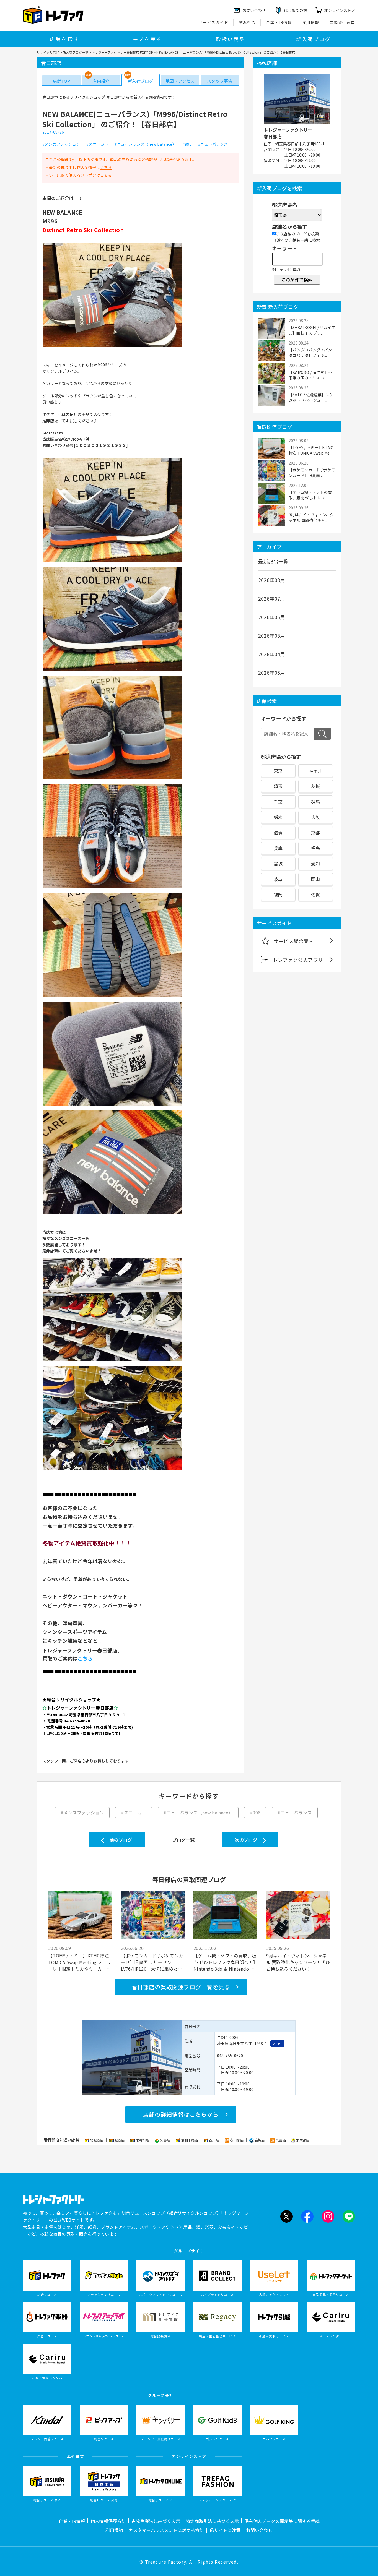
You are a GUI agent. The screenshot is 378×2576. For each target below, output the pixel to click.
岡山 (315, 879)
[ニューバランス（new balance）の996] (113, 670)
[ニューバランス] (113, 888)
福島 (315, 848)
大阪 (315, 817)
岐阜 (278, 879)
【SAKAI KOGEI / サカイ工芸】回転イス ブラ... (312, 330)
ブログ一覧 (184, 1840)
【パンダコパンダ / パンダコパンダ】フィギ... (310, 353)
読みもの (247, 22)
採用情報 (311, 22)
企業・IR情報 (279, 22)
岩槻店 (260, 2140)
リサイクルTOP (48, 52)
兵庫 (278, 848)
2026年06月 (272, 617)
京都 (315, 833)
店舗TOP (61, 81)
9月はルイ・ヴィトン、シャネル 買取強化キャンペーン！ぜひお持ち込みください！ (298, 1962)
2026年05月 (272, 635)
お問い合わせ (259, 2530)
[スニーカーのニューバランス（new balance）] (113, 562)
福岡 (278, 895)
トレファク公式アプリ (298, 960)
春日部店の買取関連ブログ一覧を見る (181, 1987)
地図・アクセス (180, 81)
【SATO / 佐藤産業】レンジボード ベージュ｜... (311, 397)
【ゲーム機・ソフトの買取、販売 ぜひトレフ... (310, 495)
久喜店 (165, 2140)
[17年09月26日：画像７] (113, 1105)
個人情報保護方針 (108, 2521)
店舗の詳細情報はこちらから (181, 2114)
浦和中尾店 (190, 2140)
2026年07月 (272, 598)
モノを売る (147, 39)
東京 (278, 771)
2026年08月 (272, 580)
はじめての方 (296, 10)
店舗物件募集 (342, 22)
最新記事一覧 (273, 561)
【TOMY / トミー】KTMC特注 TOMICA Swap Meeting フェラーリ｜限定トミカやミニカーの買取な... (80, 1962)
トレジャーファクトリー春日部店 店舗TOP (122, 52)
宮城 (278, 864)
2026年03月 (272, 672)
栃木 (278, 817)
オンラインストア (340, 10)
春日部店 (237, 2140)
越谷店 (120, 2140)
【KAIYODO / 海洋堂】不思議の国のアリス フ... (310, 375)
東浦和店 (143, 2140)
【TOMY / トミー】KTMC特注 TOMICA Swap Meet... (311, 450)
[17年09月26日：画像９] (113, 1361)
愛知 (315, 864)
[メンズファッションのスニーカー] (113, 346)
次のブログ (246, 1840)
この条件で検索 (297, 280)
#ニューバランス (213, 144)
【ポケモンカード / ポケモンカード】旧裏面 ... (312, 473)
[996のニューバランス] (113, 779)
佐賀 (315, 895)
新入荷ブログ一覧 (76, 52)
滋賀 (278, 833)
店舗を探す (64, 39)
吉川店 (214, 2140)
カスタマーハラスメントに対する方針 (166, 2530)
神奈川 (316, 771)
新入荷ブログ (313, 39)
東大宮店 (303, 2140)
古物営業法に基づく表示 (156, 2521)
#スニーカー (97, 144)
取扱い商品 (231, 39)
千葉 (278, 802)
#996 (187, 144)
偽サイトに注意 (225, 2530)
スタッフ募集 (220, 81)
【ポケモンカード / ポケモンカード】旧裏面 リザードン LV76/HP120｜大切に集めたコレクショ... (152, 1962)
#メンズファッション (61, 144)
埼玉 (278, 786)
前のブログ (121, 1840)
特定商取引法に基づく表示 (212, 2521)
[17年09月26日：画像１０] (113, 1469)
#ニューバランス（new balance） (146, 144)
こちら (106, 167)
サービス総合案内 (294, 941)
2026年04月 (272, 654)
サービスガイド (214, 22)
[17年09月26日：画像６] (113, 996)
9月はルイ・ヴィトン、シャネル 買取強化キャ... (311, 517)
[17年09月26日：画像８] (113, 1214)
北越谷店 (97, 2140)
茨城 (315, 786)
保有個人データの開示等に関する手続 (282, 2521)
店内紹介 (101, 81)
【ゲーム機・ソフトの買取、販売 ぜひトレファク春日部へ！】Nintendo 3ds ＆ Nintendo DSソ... (225, 1962)
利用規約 (114, 2530)
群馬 (315, 802)
